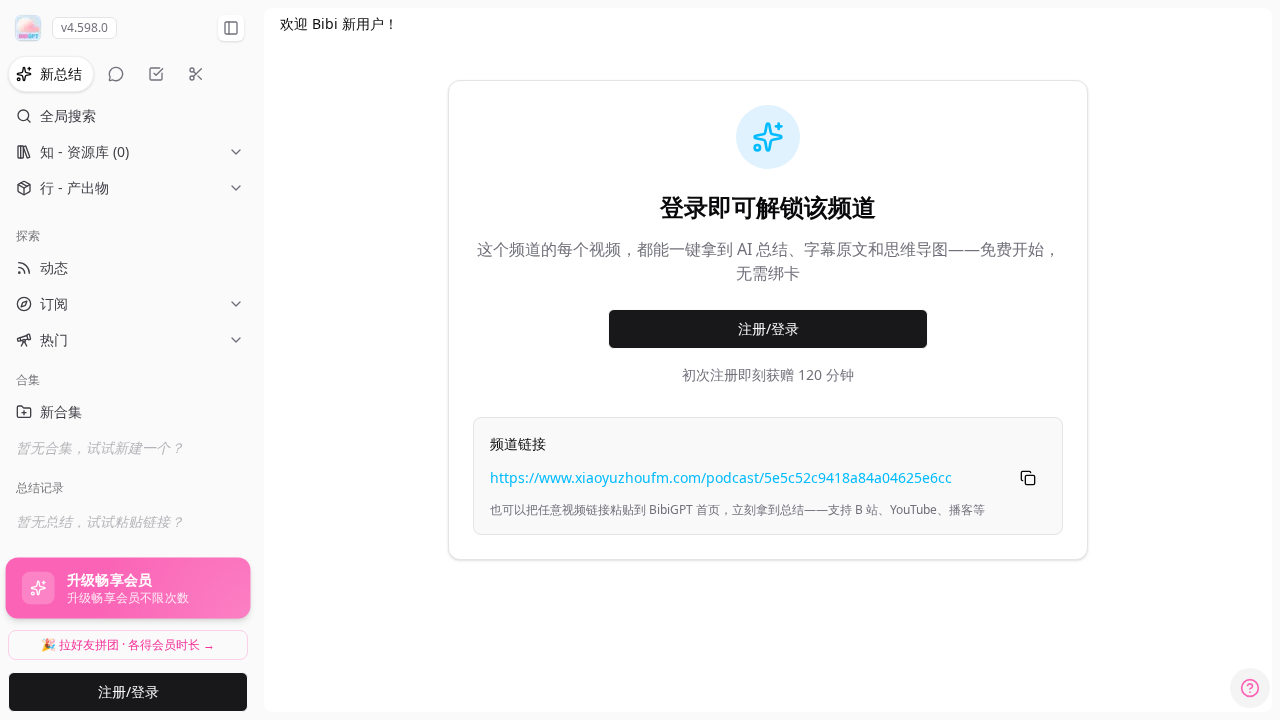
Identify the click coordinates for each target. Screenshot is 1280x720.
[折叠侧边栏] (231, 28)
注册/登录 (128, 691)
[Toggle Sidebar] (256, 360)
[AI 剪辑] (196, 74)
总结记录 (40, 488)
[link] (339, 24)
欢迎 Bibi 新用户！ (339, 23)
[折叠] (140, 380)
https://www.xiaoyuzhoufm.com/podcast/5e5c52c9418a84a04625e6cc (721, 477)
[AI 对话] (116, 74)
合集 (28, 380)
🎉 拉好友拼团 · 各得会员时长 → (128, 644)
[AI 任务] (156, 74)
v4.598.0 (84, 27)
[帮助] (1250, 688)
